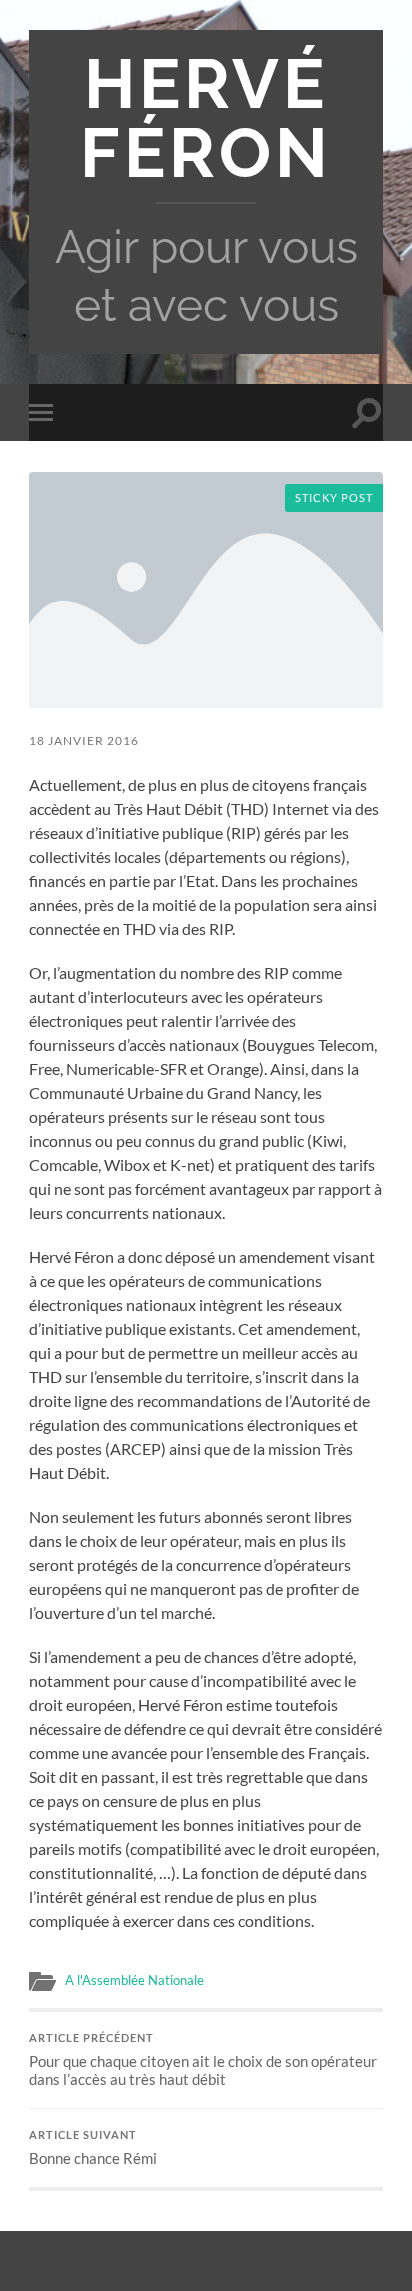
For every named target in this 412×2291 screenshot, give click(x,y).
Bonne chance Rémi (93, 2148)
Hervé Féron (206, 118)
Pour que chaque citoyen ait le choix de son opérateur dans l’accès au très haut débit (203, 2060)
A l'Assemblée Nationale (134, 1980)
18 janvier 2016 (84, 740)
